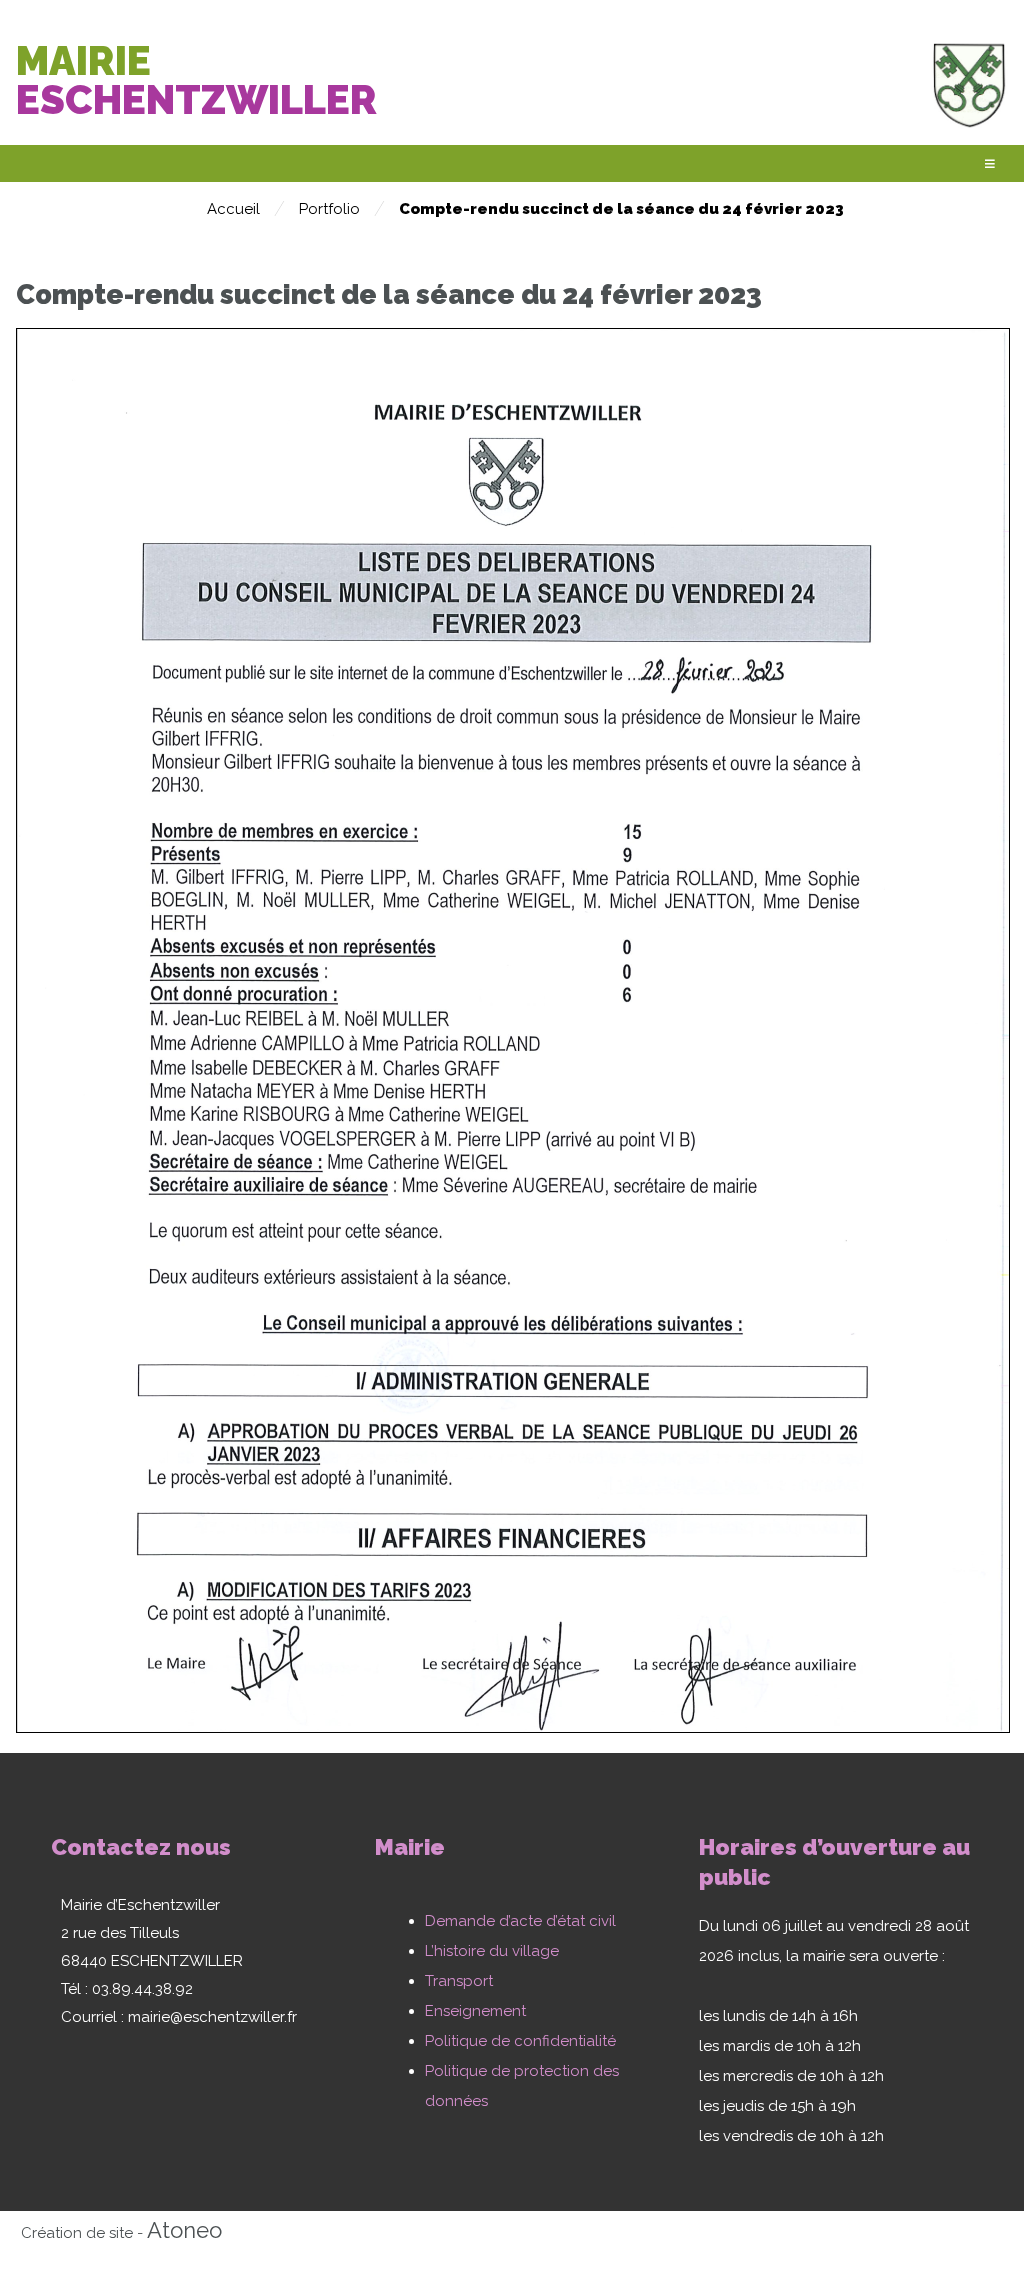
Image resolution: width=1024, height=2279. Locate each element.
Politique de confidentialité (520, 2041)
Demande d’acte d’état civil (520, 1921)
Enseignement (475, 2011)
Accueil (233, 209)
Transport (459, 1981)
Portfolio (329, 209)
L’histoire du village (492, 1951)
